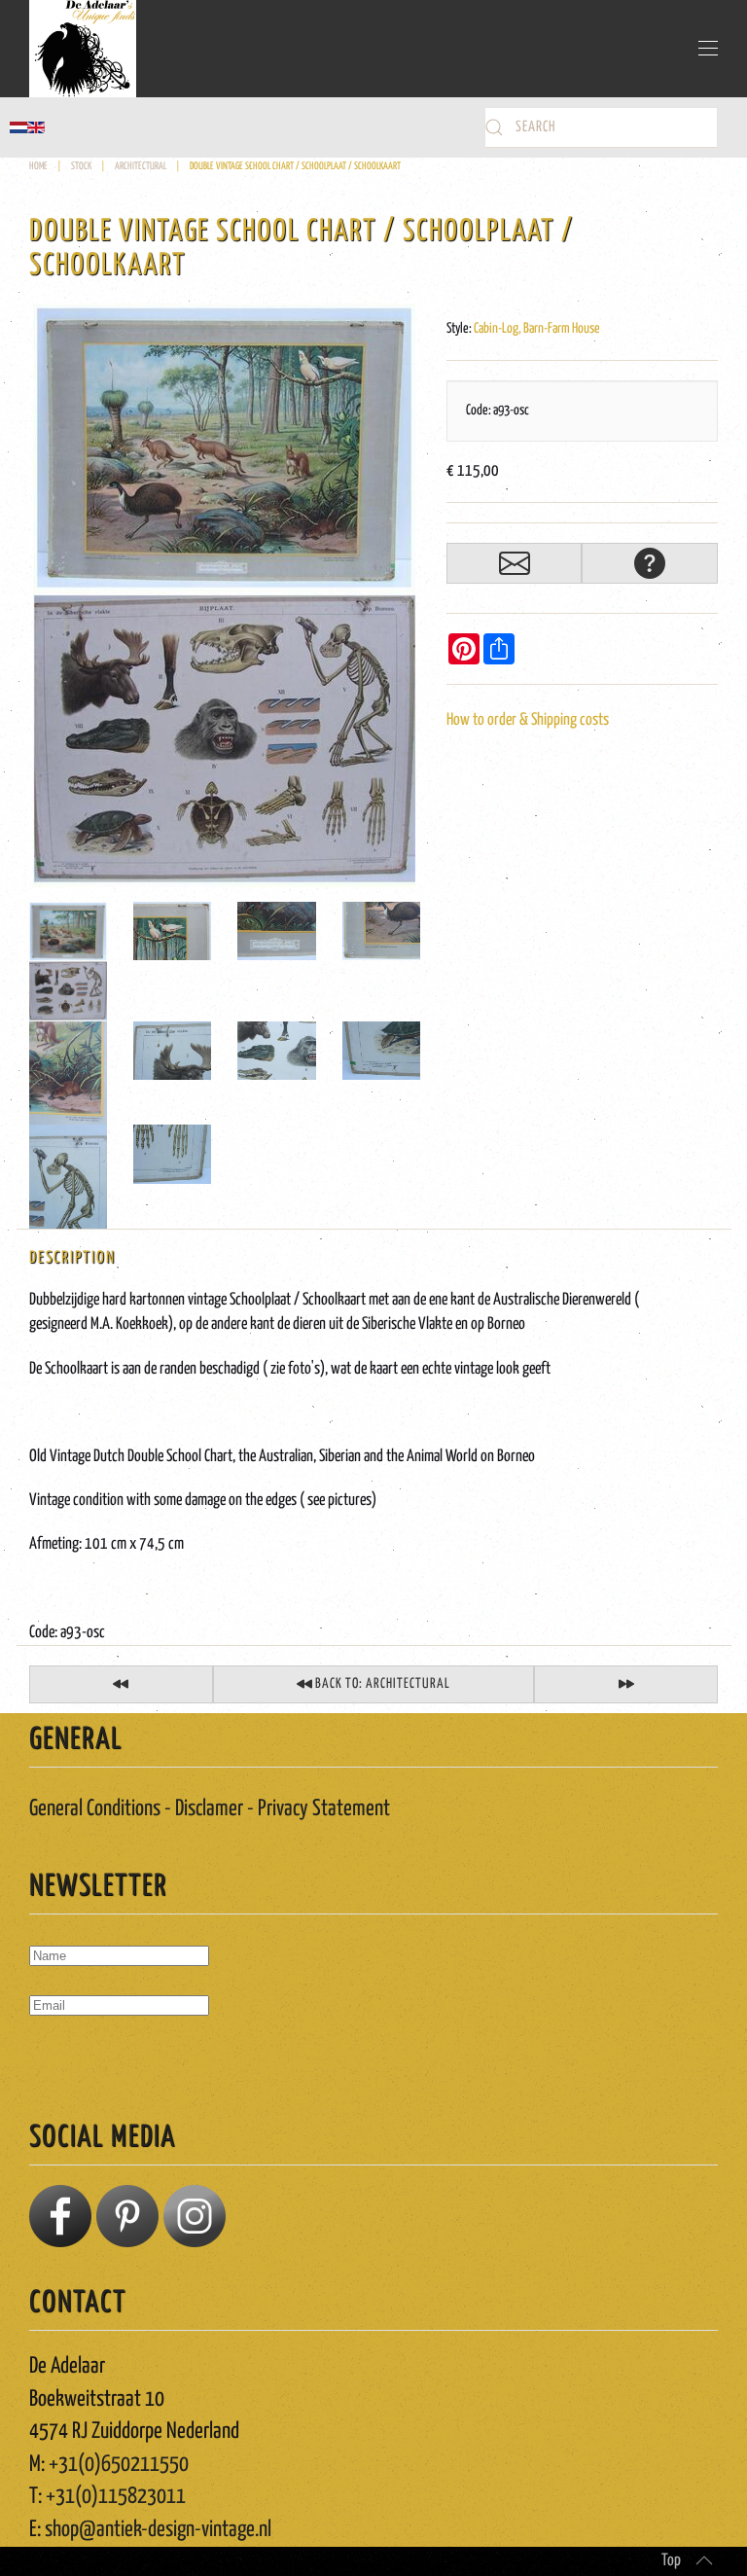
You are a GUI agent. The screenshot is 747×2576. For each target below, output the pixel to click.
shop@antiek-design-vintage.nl (158, 2530)
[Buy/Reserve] (515, 563)
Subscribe (70, 2062)
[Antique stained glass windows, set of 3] (121, 1684)
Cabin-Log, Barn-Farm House (537, 329)
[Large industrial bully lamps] (626, 1684)
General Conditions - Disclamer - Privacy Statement (210, 1809)
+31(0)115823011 (116, 2497)
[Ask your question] (650, 563)
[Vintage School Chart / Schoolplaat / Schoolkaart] (224, 596)
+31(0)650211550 (119, 2465)
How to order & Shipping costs (528, 720)
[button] (708, 49)
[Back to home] (83, 49)
